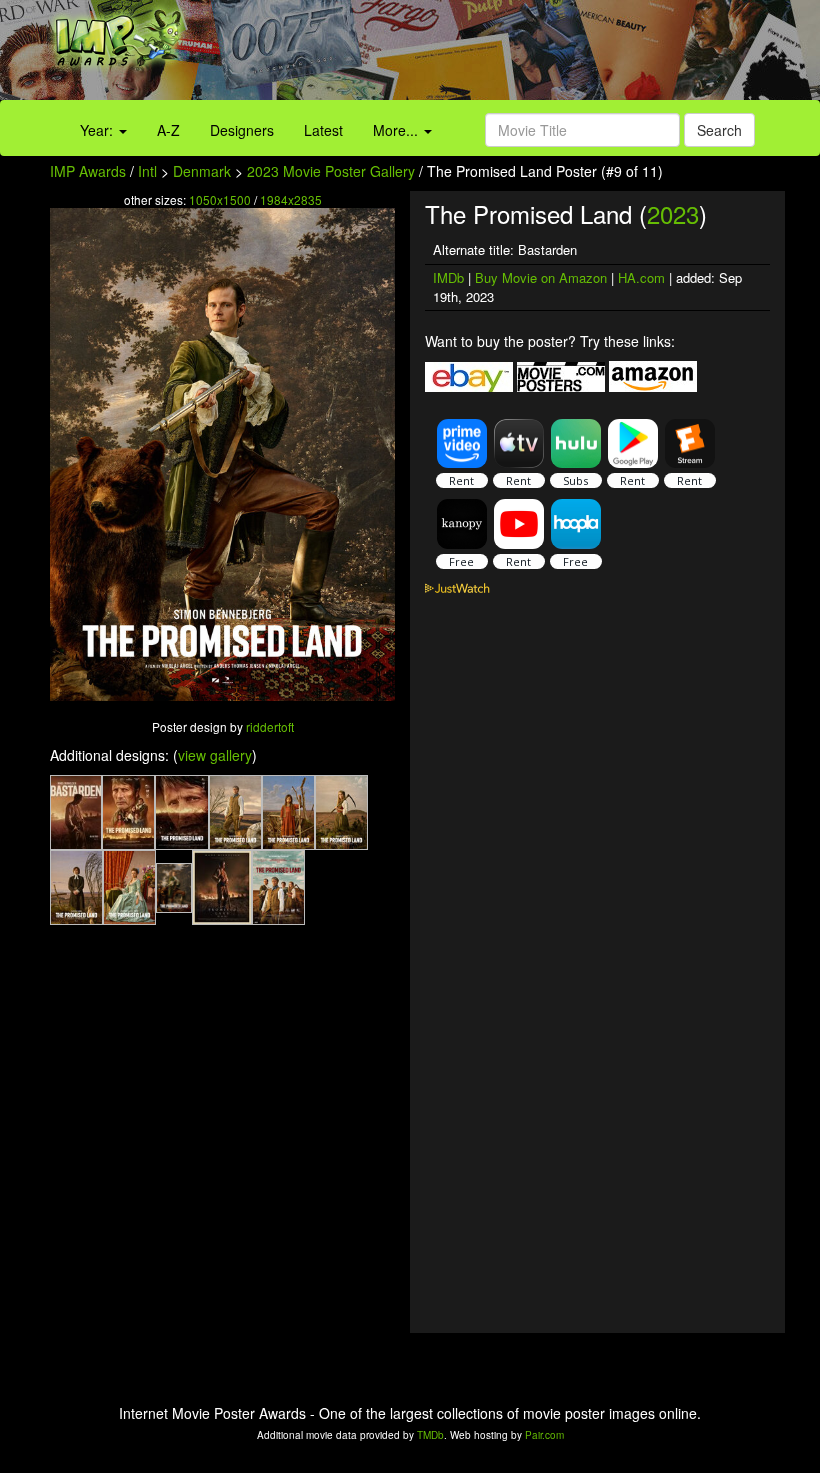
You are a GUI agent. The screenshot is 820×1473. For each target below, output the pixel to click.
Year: (98, 130)
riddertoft (270, 726)
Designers (242, 130)
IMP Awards (88, 171)
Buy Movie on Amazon (541, 277)
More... (397, 130)
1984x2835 (291, 199)
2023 (673, 213)
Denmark (202, 171)
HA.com (641, 277)
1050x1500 (220, 199)
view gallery (215, 755)
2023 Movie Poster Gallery (331, 171)
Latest (323, 130)
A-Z (168, 130)
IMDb (448, 277)
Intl (147, 171)
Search (719, 130)
